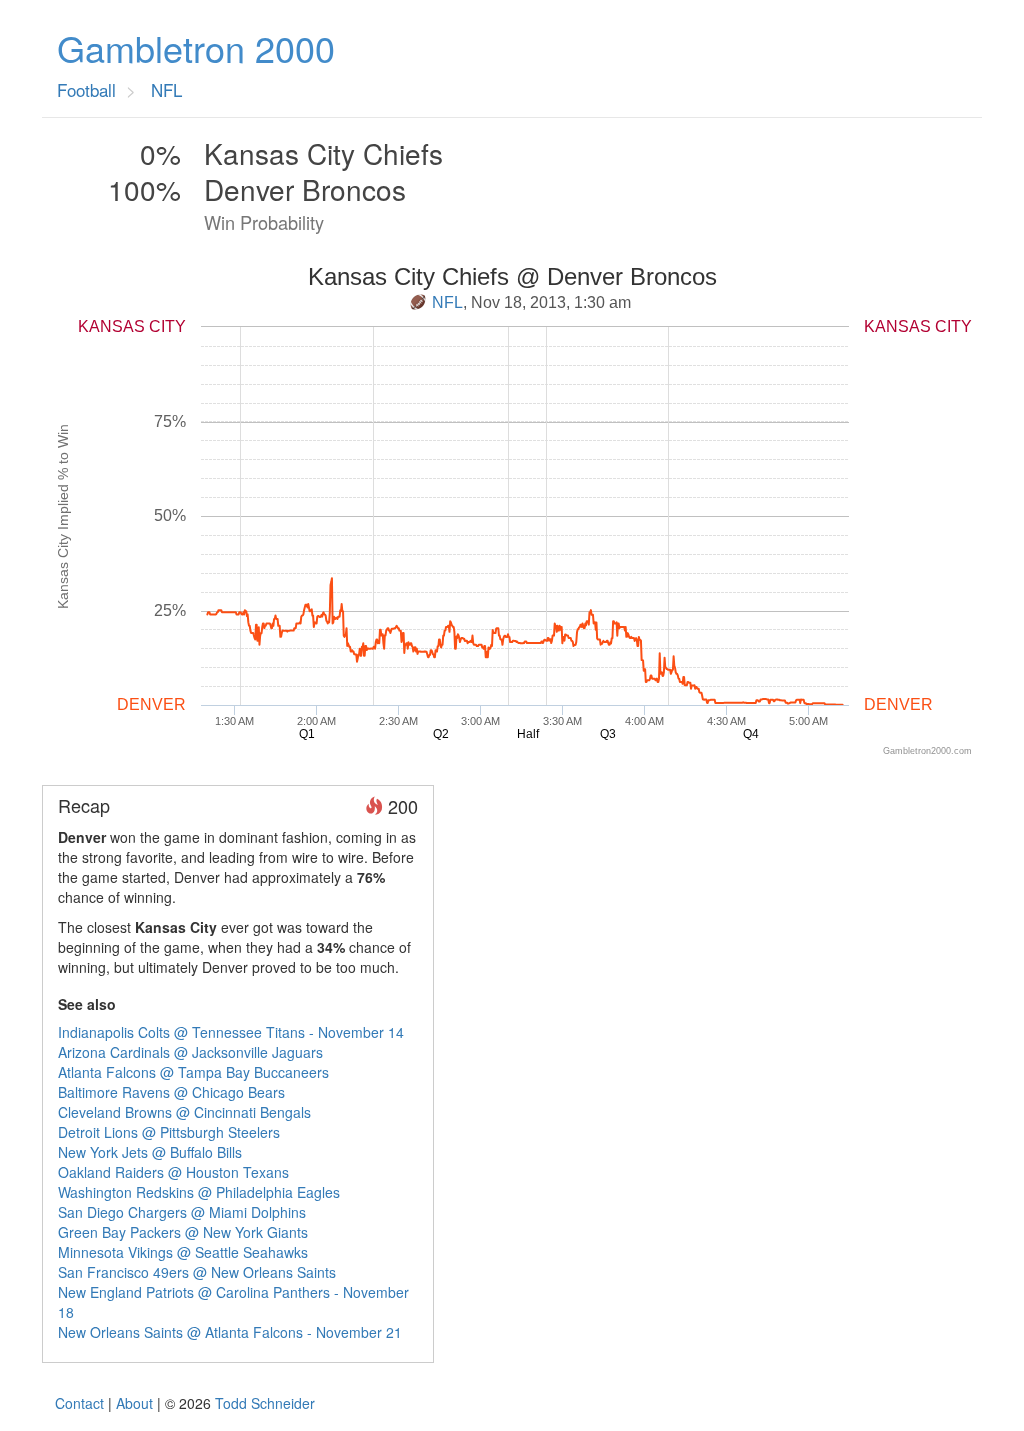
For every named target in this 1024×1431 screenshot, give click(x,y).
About (134, 1403)
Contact (79, 1403)
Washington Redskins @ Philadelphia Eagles (199, 1192)
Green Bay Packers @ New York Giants (183, 1232)
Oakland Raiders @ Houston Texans (173, 1172)
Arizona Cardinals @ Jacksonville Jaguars (190, 1052)
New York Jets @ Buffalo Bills (150, 1152)
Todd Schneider (265, 1403)
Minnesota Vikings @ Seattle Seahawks (183, 1252)
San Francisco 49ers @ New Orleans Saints (197, 1272)
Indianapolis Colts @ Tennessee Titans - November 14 (231, 1032)
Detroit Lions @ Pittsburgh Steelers (169, 1132)
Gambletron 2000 (196, 48)
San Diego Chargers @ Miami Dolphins (182, 1212)
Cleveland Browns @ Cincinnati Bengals (184, 1112)
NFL (447, 302)
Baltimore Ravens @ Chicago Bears (171, 1092)
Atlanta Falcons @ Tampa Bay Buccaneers (193, 1072)
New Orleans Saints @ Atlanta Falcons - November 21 (230, 1332)
